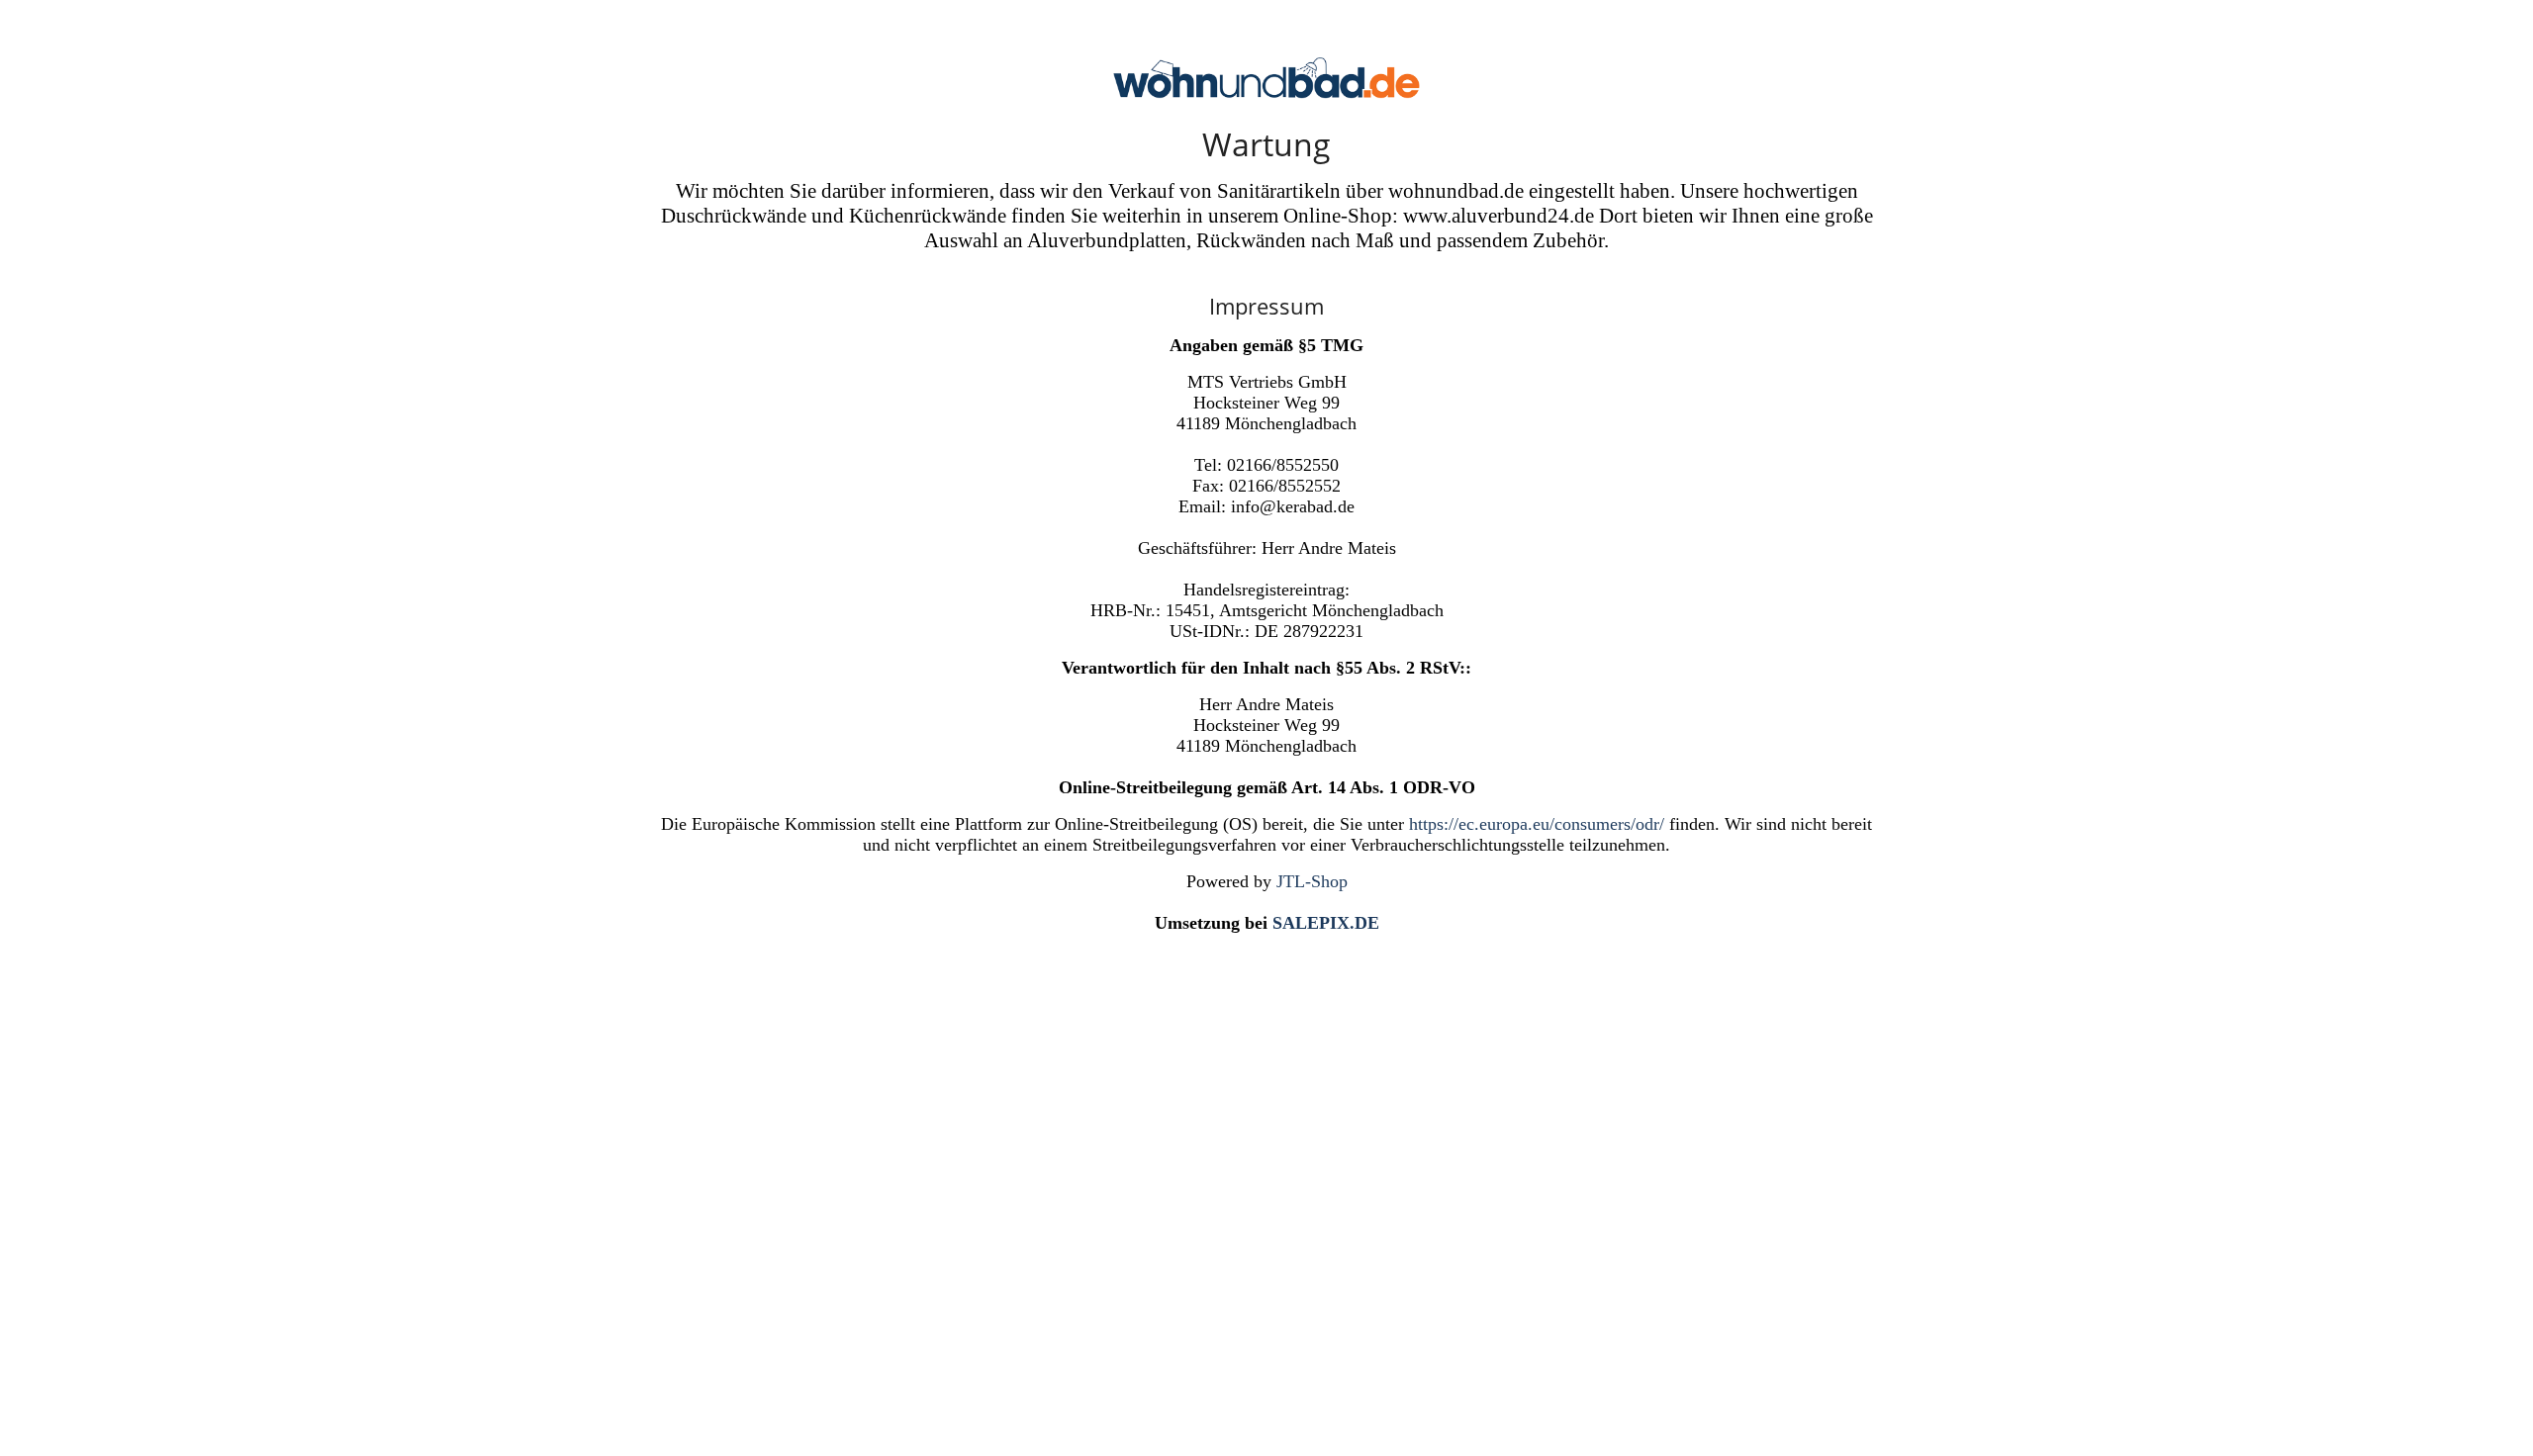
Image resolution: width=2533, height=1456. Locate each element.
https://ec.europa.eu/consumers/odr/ (1537, 824)
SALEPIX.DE (1326, 923)
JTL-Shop (1312, 881)
